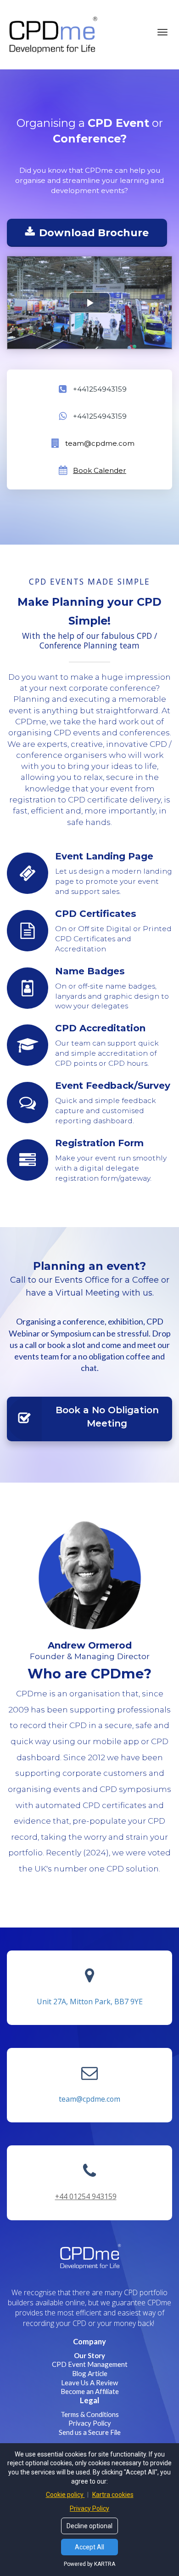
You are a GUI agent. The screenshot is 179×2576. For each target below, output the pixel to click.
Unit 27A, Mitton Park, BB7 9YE (90, 2002)
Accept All (89, 2547)
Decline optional (89, 2526)
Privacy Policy (90, 2423)
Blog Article (90, 2373)
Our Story (89, 2355)
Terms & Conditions (90, 2414)
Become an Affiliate (90, 2391)
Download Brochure (94, 233)
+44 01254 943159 (86, 2196)
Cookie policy (65, 2495)
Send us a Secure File (90, 2432)
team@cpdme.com (89, 2099)
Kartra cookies (113, 2495)
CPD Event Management (90, 2364)
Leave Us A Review (89, 2383)
